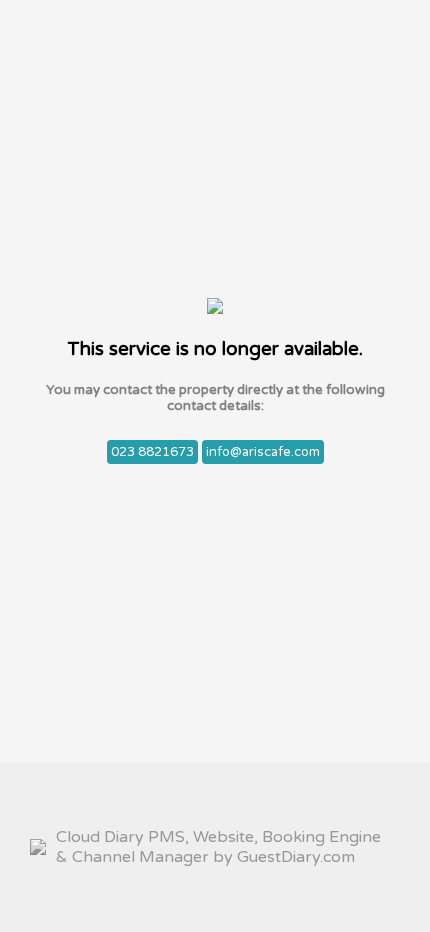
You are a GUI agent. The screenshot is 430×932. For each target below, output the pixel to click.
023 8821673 (152, 452)
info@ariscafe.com (263, 452)
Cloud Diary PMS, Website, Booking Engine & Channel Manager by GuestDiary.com (218, 847)
